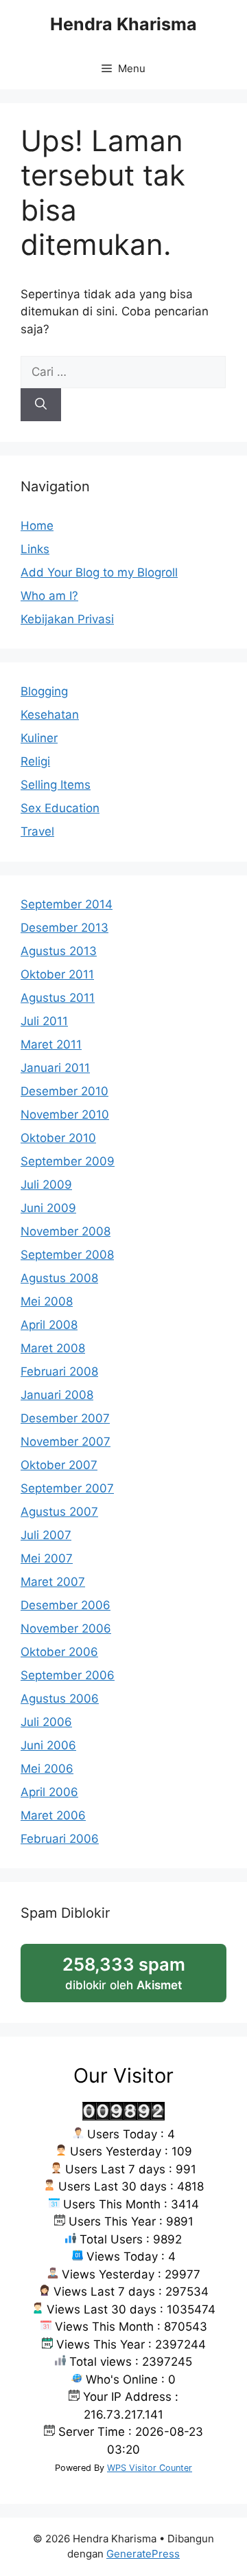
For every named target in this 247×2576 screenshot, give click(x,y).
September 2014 (67, 904)
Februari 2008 (59, 1371)
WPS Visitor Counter (150, 2468)
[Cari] (41, 405)
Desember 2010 (64, 1091)
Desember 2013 (64, 928)
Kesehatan (50, 715)
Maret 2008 (53, 1348)
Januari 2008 (57, 1395)
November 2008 (66, 1231)
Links (35, 549)
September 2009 (68, 1161)
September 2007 (67, 1488)
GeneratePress (143, 2554)
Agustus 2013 (59, 951)
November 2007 (66, 1442)
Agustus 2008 (59, 1278)
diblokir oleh (138, 1978)
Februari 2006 (60, 1839)
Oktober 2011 (57, 974)
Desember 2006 (66, 1605)
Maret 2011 (51, 1044)
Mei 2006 (47, 1769)
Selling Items (56, 785)
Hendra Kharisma (123, 24)
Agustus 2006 (60, 1699)
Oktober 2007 (59, 1465)
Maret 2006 (53, 1815)
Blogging (44, 691)
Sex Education (60, 808)
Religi (35, 761)
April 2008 (49, 1325)
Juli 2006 (46, 1722)
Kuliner (39, 738)
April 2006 (49, 1792)
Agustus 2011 (58, 998)
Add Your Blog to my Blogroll (99, 572)
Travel (37, 831)
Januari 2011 (55, 1068)
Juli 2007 (46, 1535)
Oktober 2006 (59, 1652)
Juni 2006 (48, 1745)
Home (37, 526)
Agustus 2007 (59, 1512)
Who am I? (49, 596)
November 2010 (65, 1115)
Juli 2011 (44, 1021)
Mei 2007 (47, 1558)
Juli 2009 (46, 1185)
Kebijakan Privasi (67, 619)
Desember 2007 (65, 1418)
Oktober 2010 (58, 1138)
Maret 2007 (53, 1582)
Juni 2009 (48, 1208)
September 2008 (67, 1255)
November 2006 (66, 1628)
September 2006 (68, 1675)
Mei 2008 (47, 1301)
